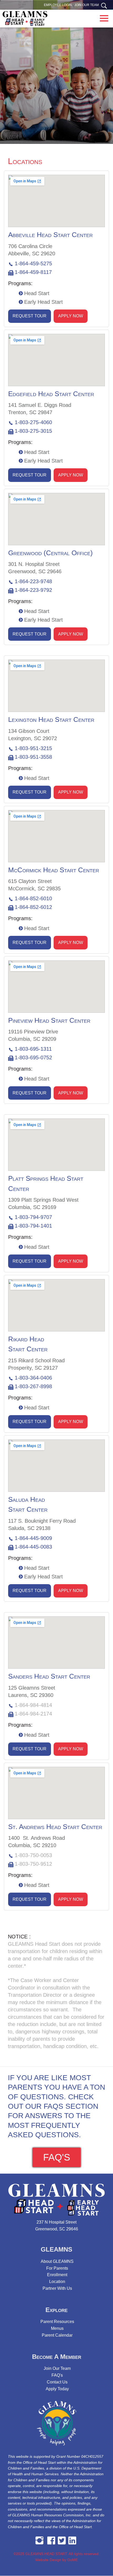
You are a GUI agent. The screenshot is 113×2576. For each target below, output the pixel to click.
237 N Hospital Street (56, 2222)
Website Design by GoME (56, 2560)
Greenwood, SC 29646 (57, 2229)
